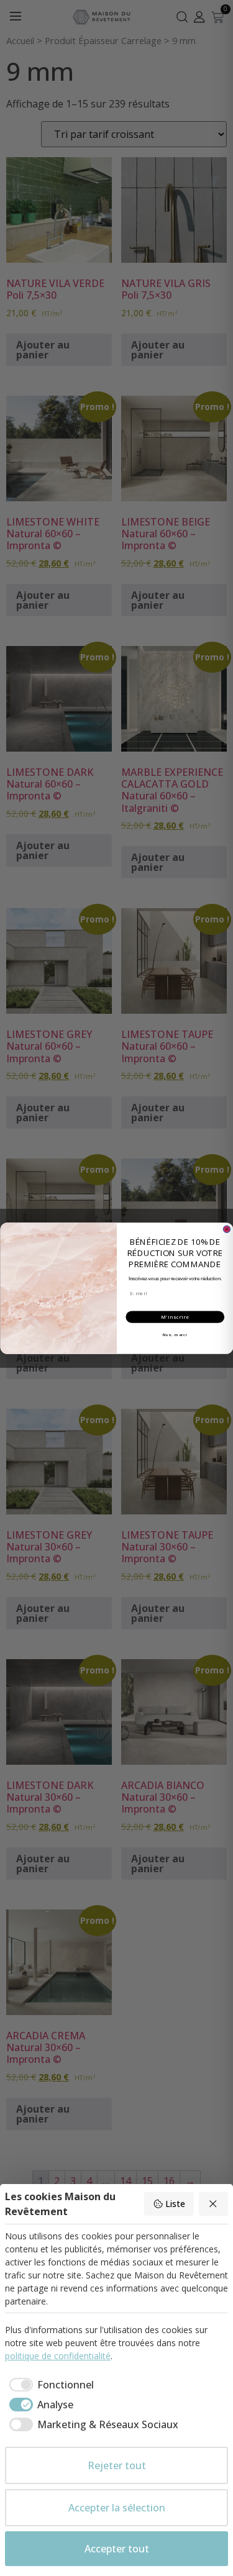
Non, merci (175, 1334)
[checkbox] (49, 2385)
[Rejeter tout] (214, 2204)
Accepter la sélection (117, 2508)
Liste (175, 2204)
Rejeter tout (117, 2465)
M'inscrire (175, 1317)
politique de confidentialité (58, 2356)
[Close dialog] (227, 1229)
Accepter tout (117, 2549)
